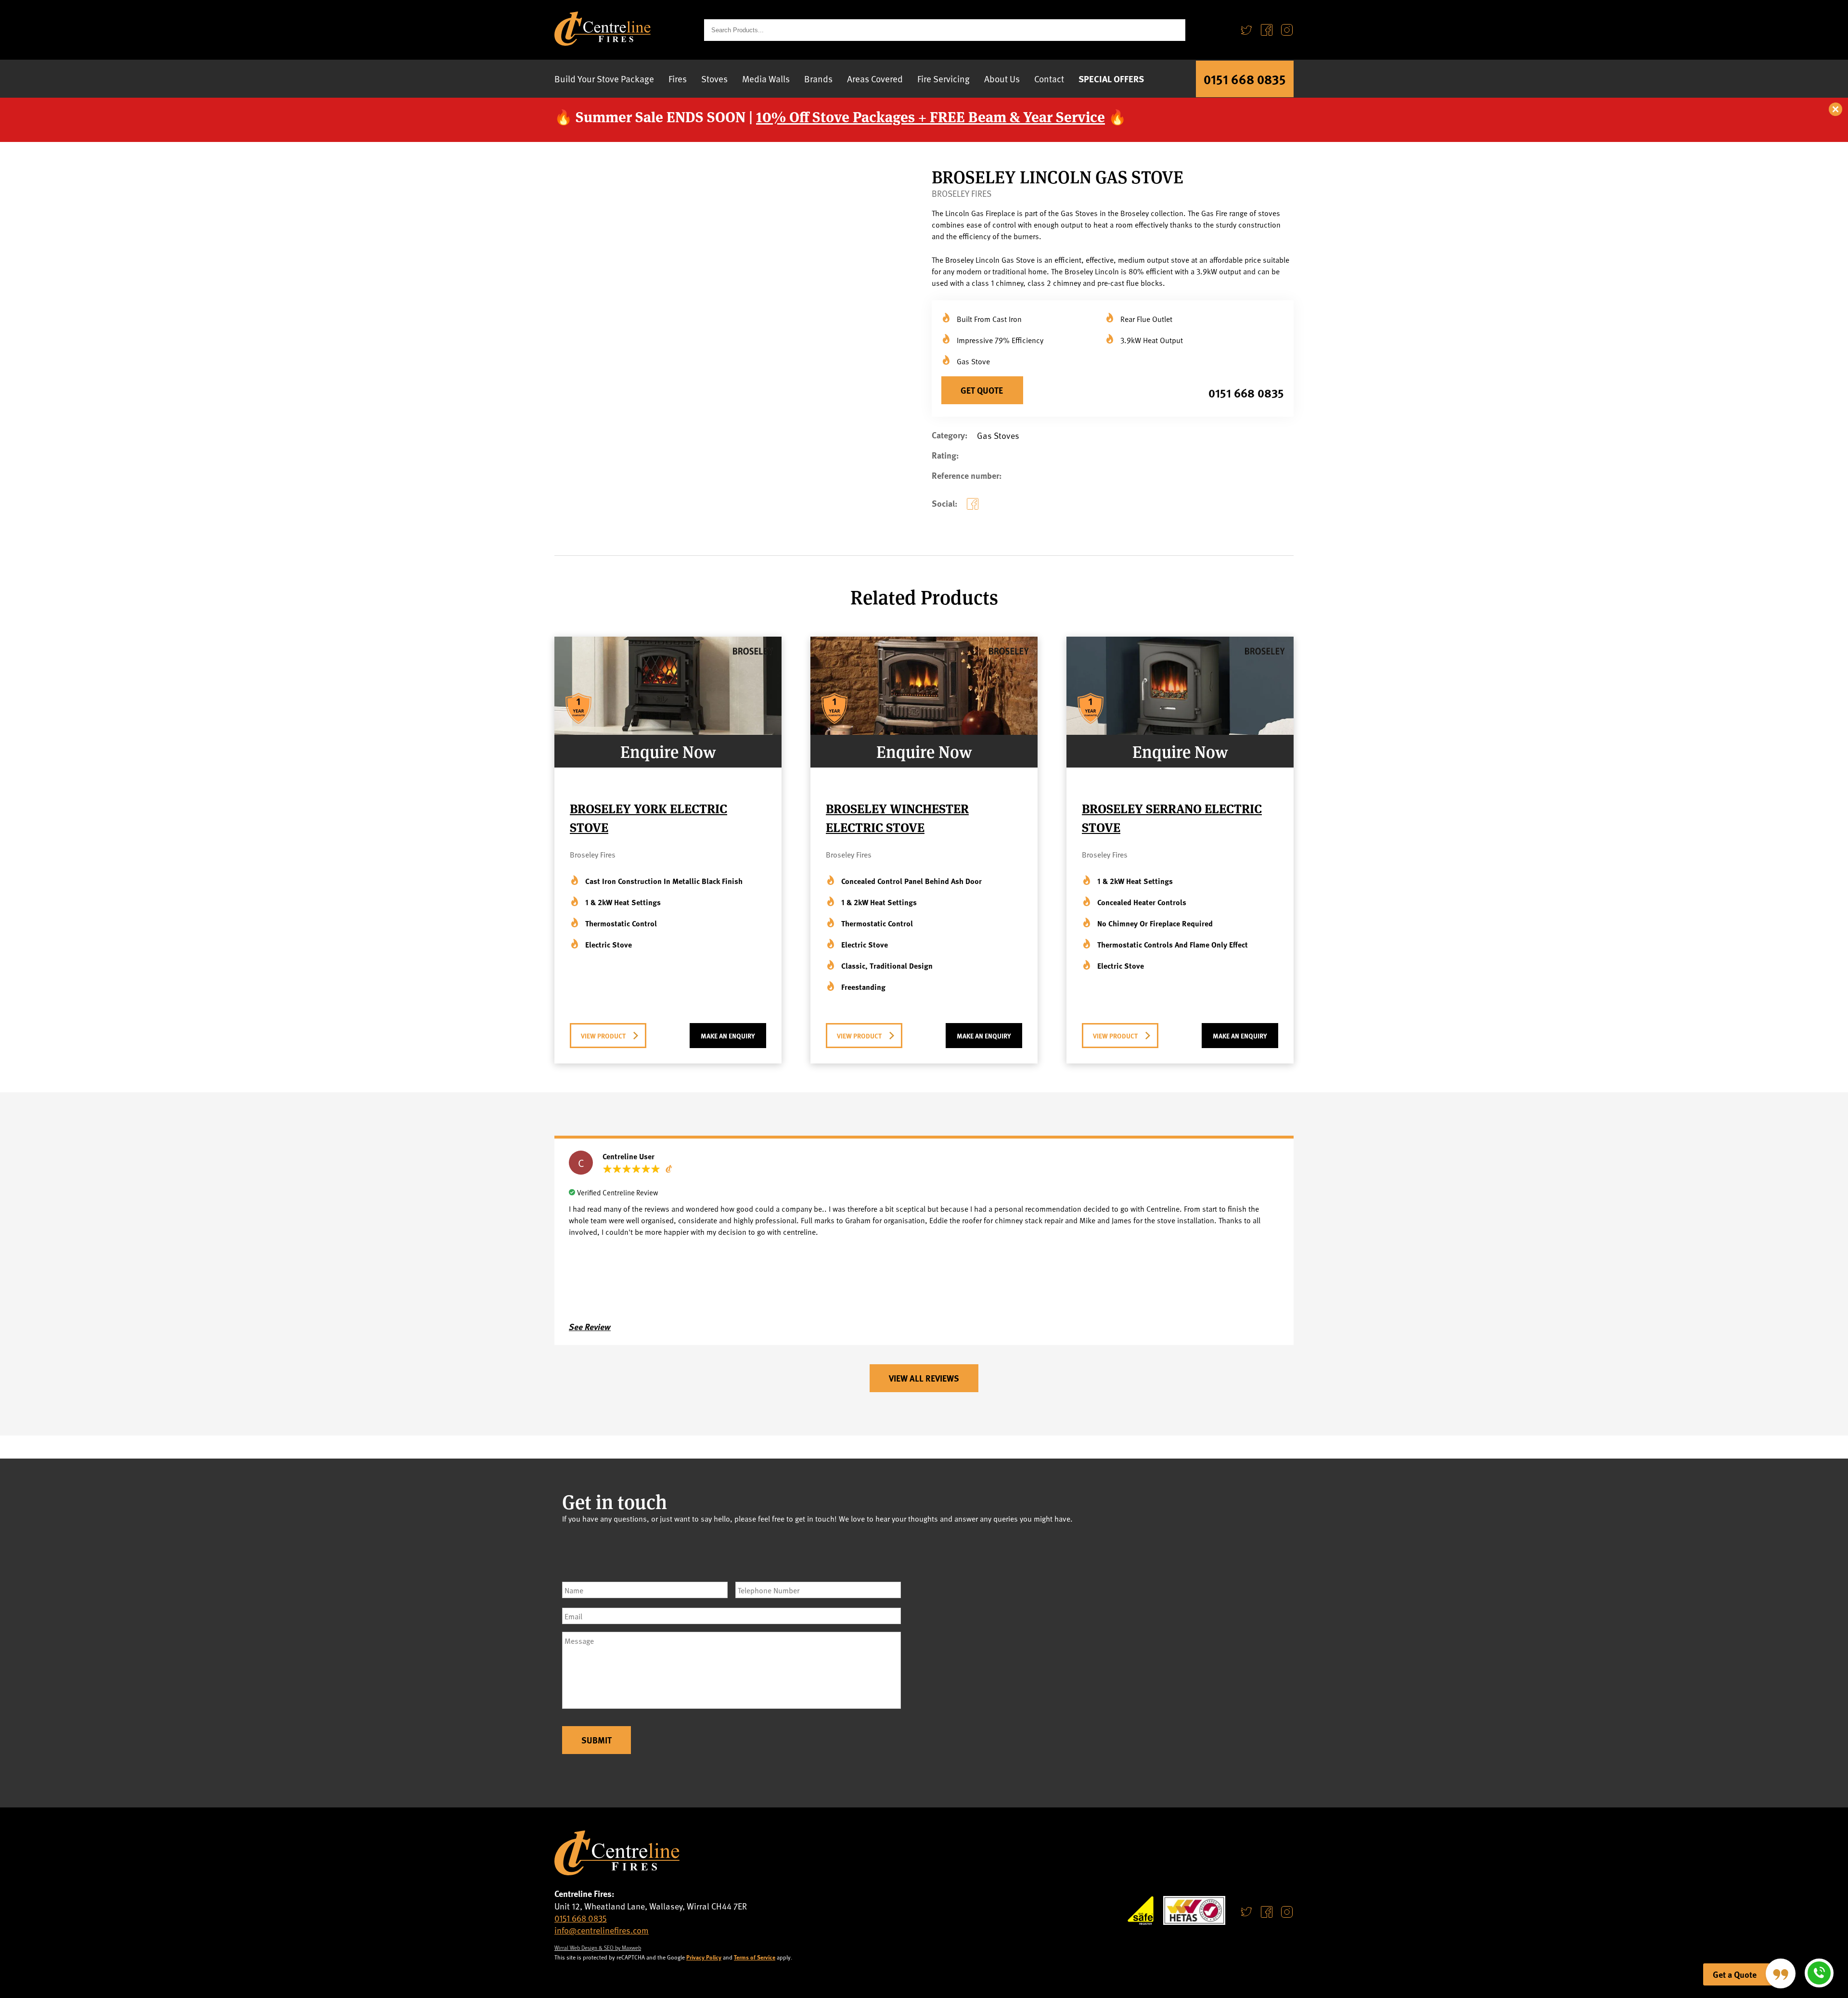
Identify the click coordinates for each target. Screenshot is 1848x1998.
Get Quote (982, 390)
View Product (603, 1036)
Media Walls (766, 78)
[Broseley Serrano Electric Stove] (1180, 731)
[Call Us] (1819, 1973)
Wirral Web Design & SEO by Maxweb (598, 1947)
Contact (1049, 78)
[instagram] (1287, 1912)
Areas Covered (875, 78)
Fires (678, 78)
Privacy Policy (704, 1957)
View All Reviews (924, 1378)
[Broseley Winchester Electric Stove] (924, 731)
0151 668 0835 (1245, 79)
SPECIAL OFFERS (1111, 79)
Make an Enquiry (728, 1036)
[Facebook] (1267, 30)
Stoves (714, 78)
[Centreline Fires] (603, 42)
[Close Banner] (1836, 110)
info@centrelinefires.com (602, 1930)
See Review (590, 1327)
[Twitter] (1246, 30)
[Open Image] (797, 410)
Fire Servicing (943, 78)
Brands (818, 78)
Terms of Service (755, 1957)
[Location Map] (1113, 1656)
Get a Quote (1735, 1974)
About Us (1002, 78)
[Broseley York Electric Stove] (668, 731)
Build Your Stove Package (604, 78)
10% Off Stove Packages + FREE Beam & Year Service (930, 116)
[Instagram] (1287, 30)
